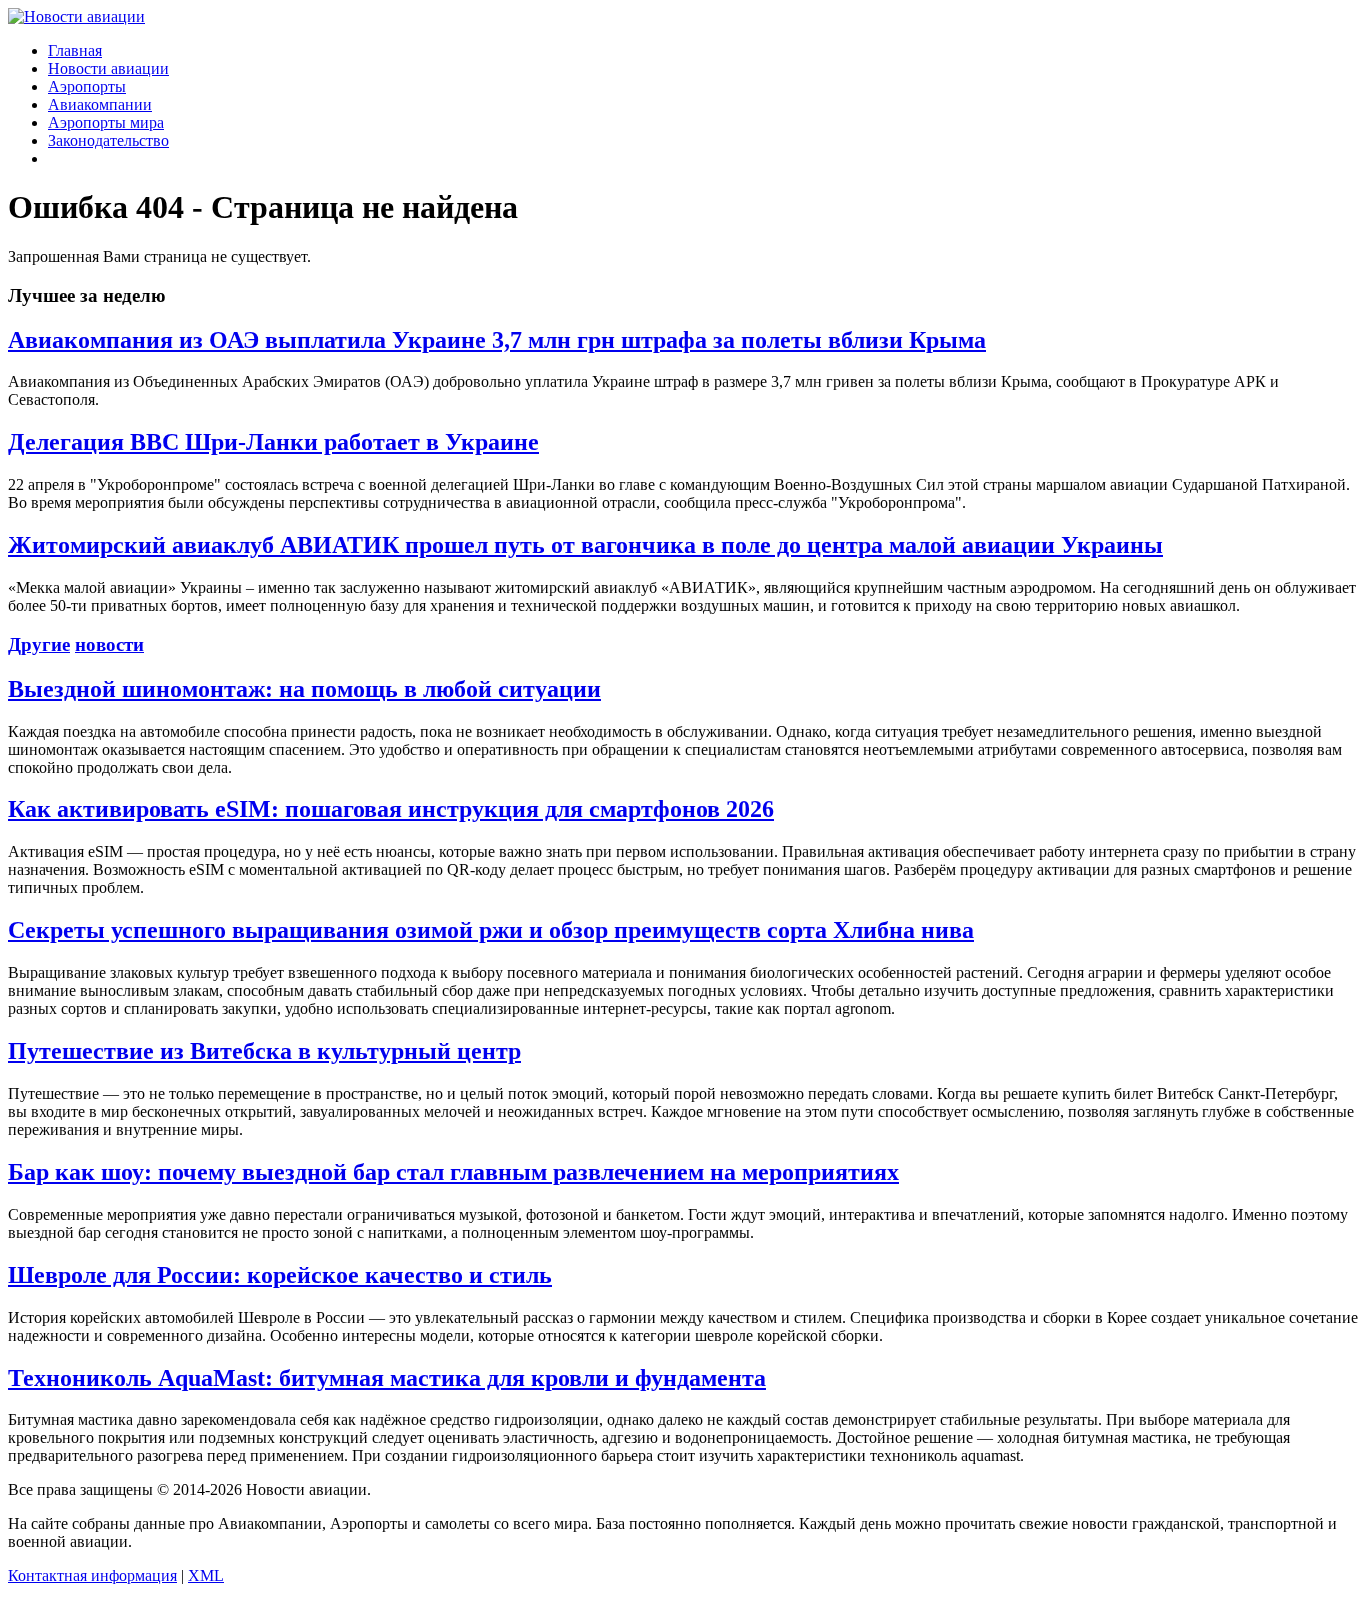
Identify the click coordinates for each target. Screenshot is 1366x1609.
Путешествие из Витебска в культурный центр (264, 1051)
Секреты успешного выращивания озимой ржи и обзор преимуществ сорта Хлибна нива (491, 930)
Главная (75, 50)
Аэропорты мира (106, 122)
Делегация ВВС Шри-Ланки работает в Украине (273, 442)
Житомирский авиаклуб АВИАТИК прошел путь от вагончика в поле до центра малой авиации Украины (585, 545)
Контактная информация (92, 1575)
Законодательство (108, 140)
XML (206, 1575)
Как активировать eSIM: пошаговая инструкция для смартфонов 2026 (391, 809)
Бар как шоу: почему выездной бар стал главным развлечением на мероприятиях (453, 1172)
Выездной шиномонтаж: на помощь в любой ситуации (304, 689)
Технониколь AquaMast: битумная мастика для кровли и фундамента (387, 1378)
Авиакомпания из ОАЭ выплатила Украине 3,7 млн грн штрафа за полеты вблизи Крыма (497, 340)
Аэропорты (87, 86)
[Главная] (76, 16)
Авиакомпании (100, 104)
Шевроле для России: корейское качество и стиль (280, 1275)
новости (109, 644)
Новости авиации (108, 68)
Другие (39, 644)
